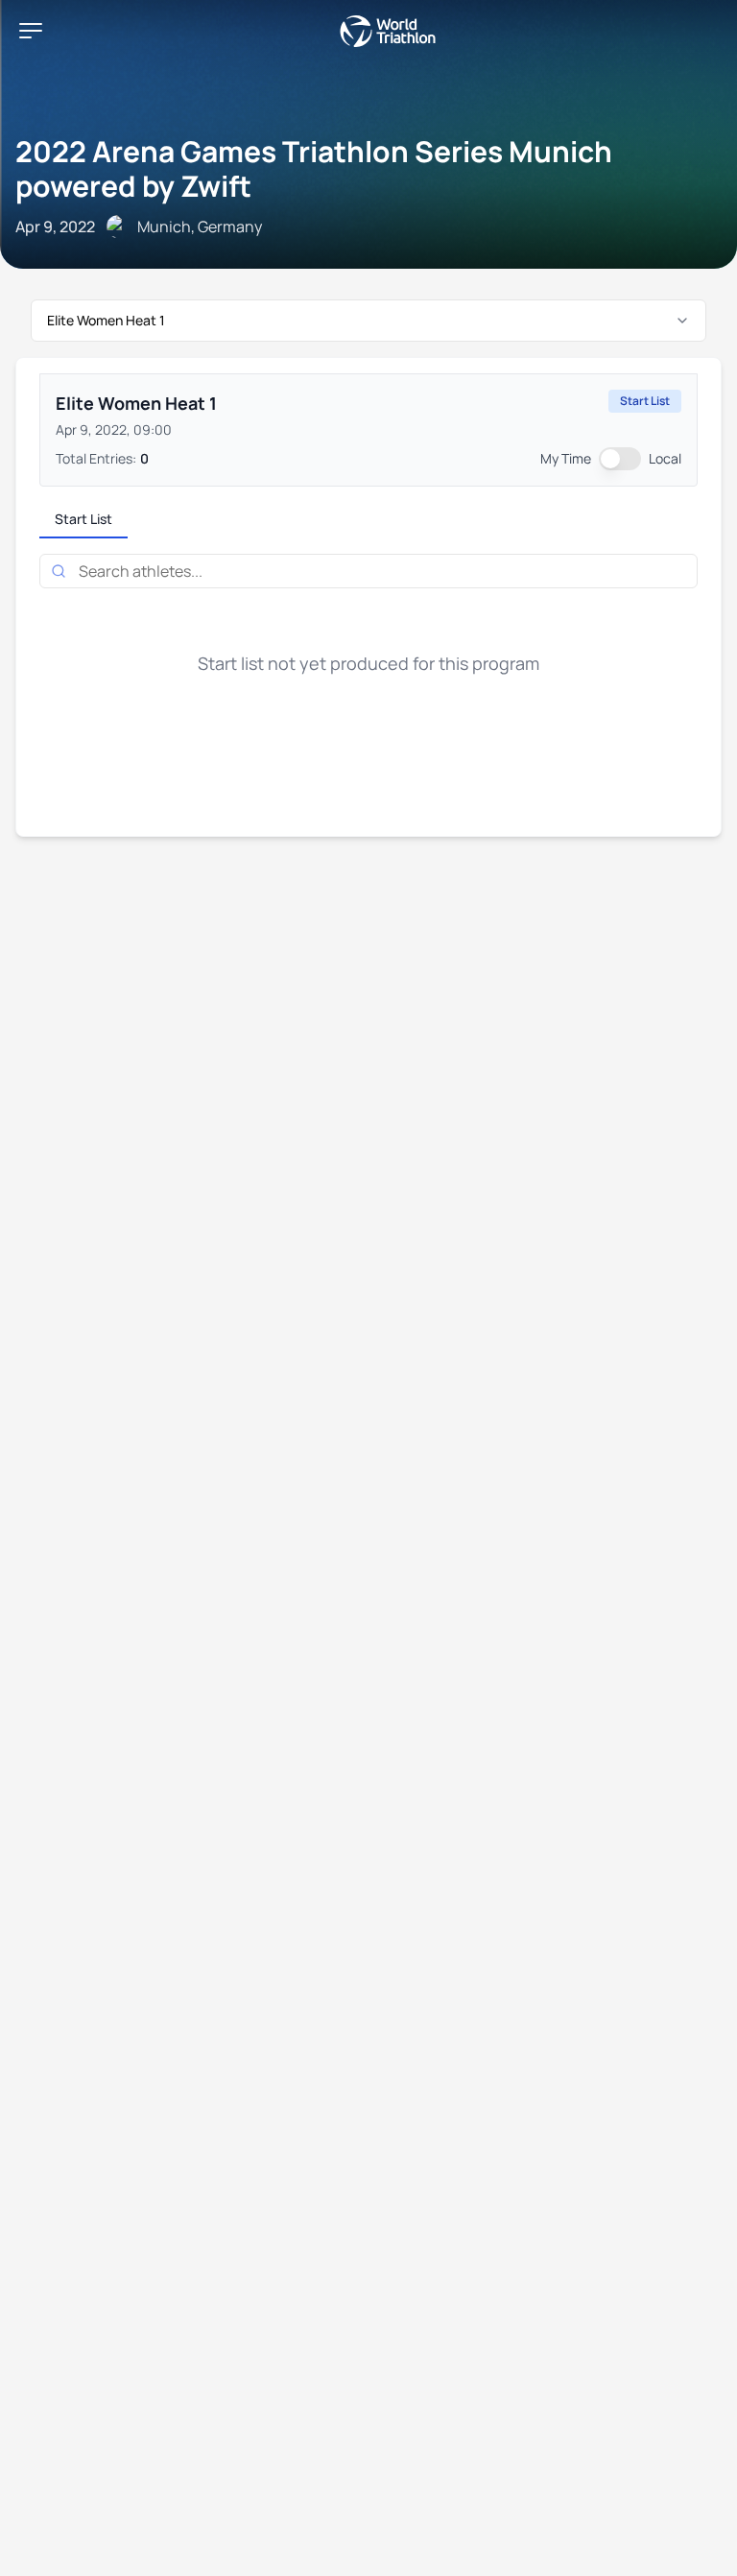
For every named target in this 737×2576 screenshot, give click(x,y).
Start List (83, 519)
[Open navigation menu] (31, 31)
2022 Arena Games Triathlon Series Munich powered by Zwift (314, 168)
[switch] (620, 459)
